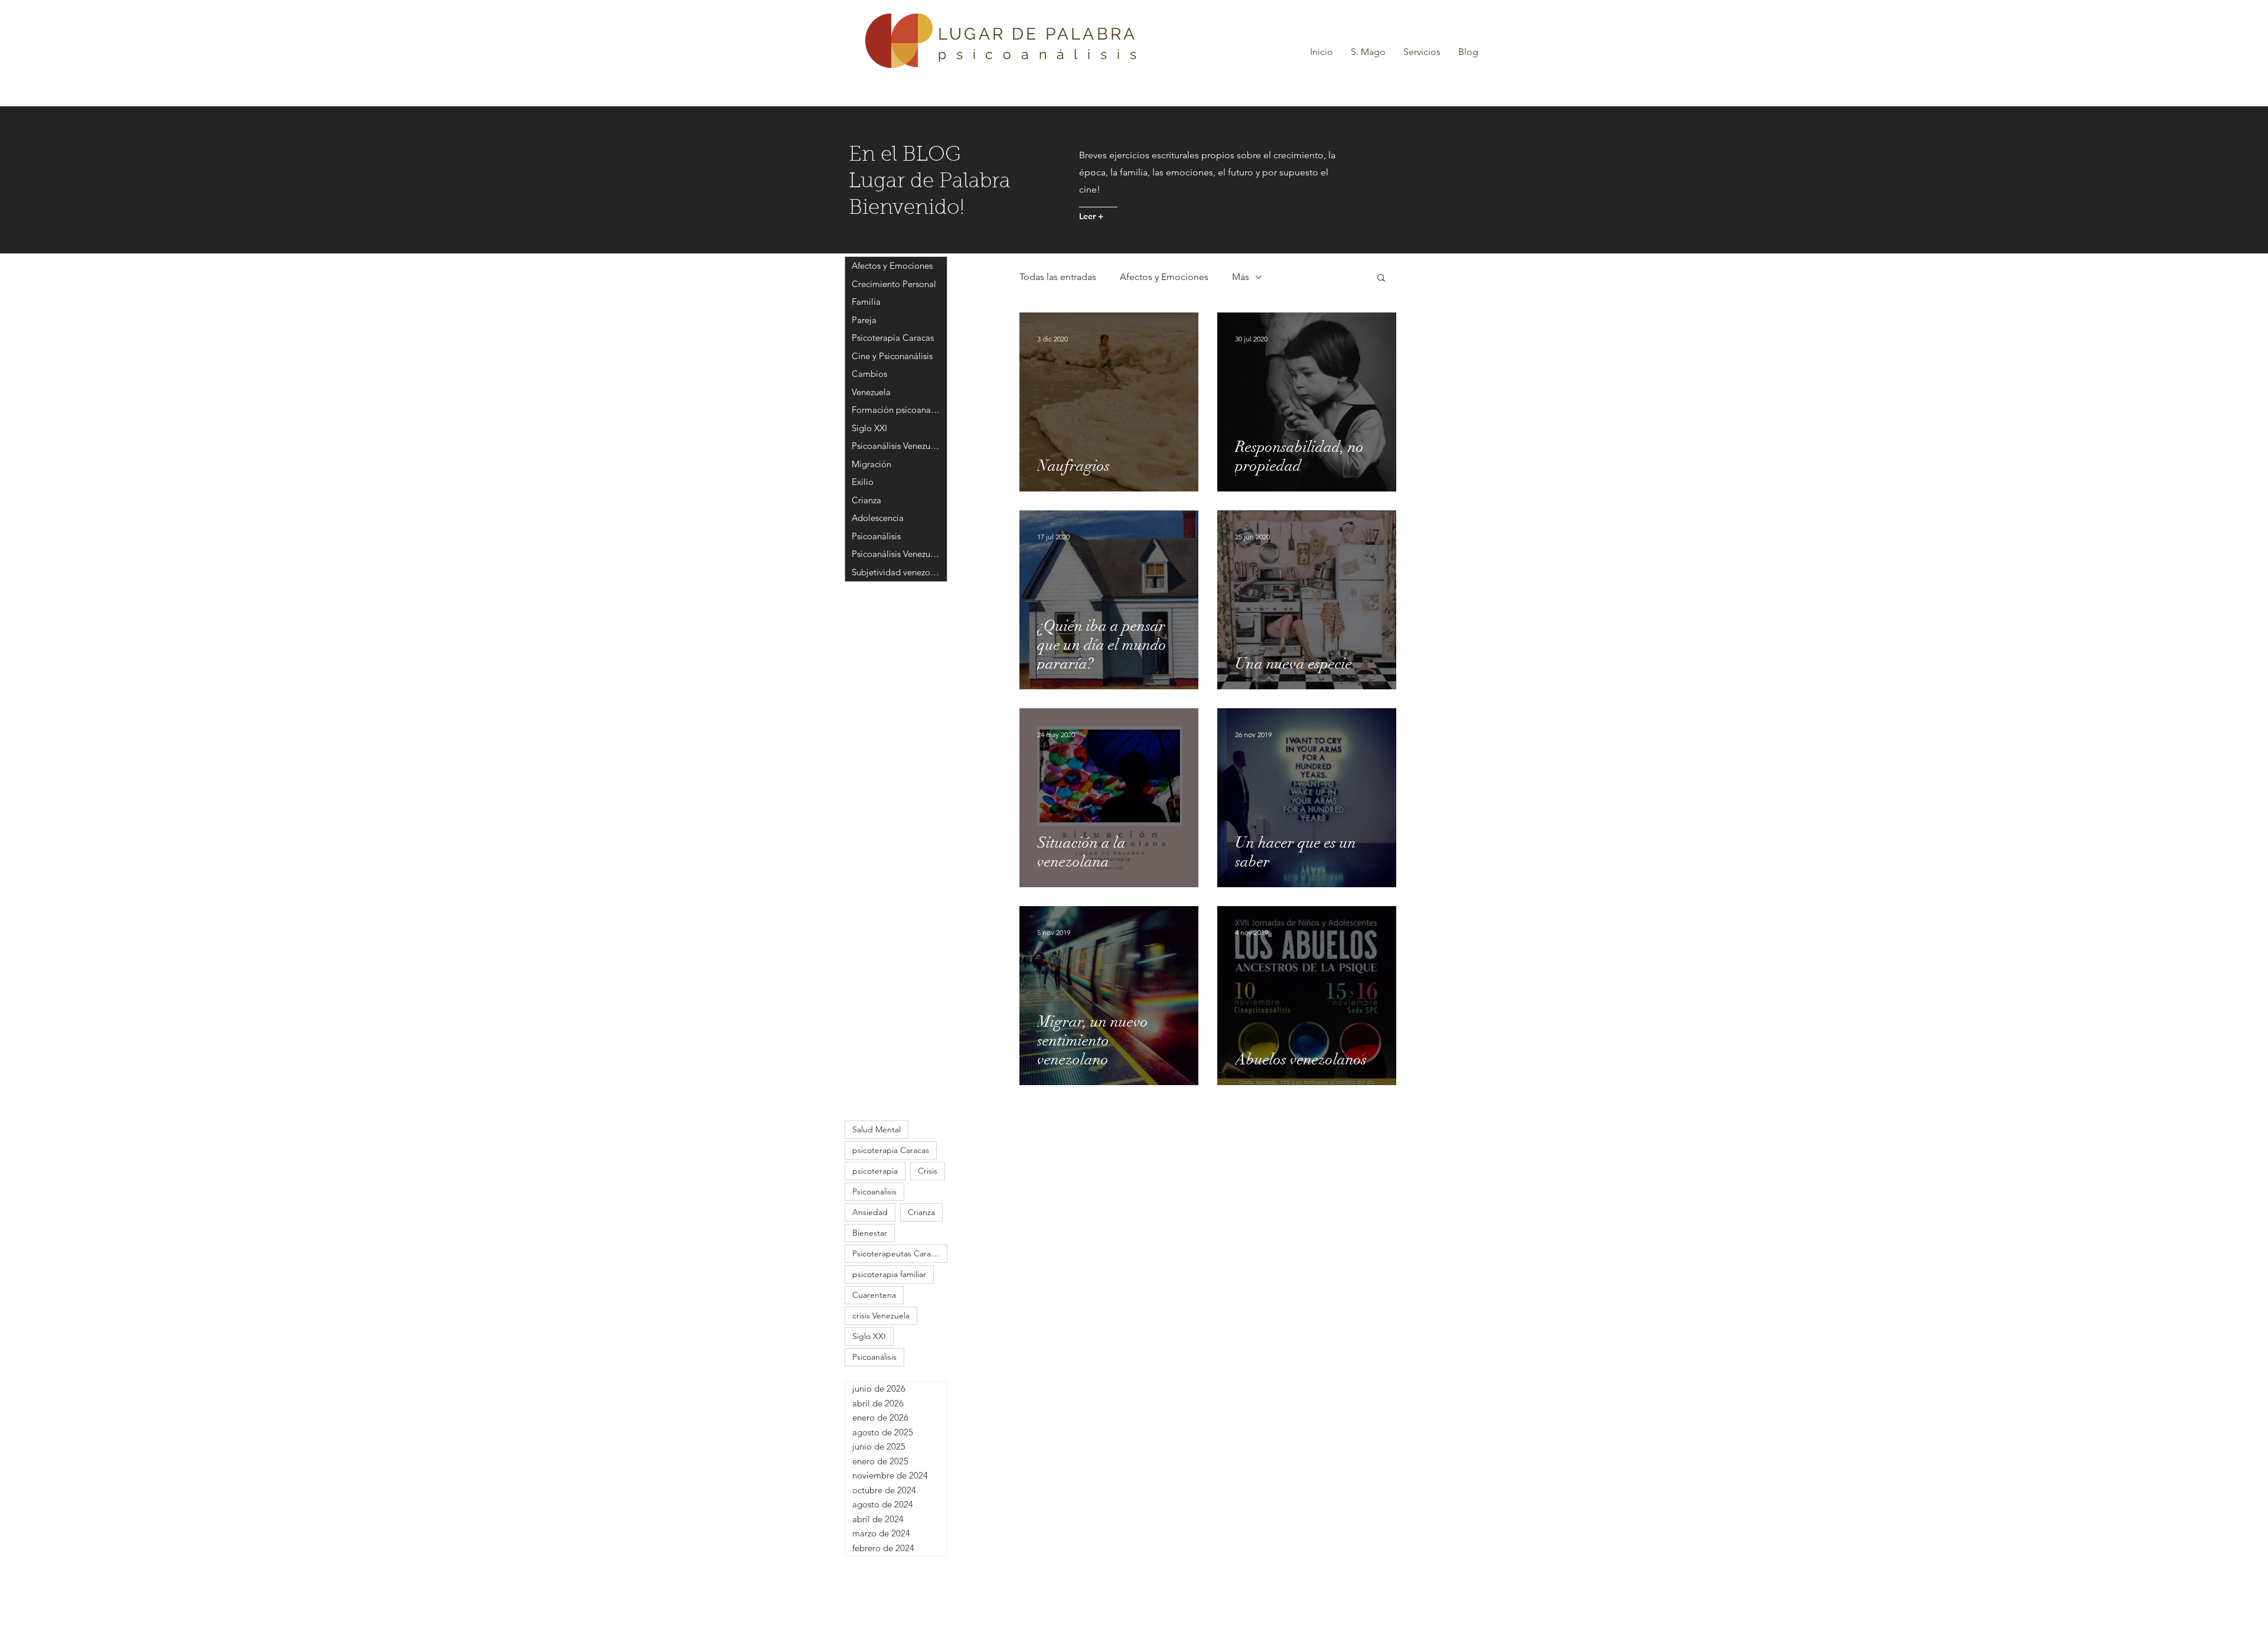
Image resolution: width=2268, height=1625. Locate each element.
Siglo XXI (869, 1336)
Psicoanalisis (874, 1191)
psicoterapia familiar (889, 1274)
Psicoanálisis (874, 1357)
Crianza (921, 1212)
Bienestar (870, 1233)
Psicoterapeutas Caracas (897, 1253)
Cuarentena (874, 1295)
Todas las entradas (1058, 277)
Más (1241, 277)
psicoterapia (875, 1171)
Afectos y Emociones (1164, 277)
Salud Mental (876, 1129)
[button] (1422, 52)
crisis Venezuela (881, 1315)
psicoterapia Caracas (891, 1150)
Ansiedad (870, 1212)
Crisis (928, 1171)
